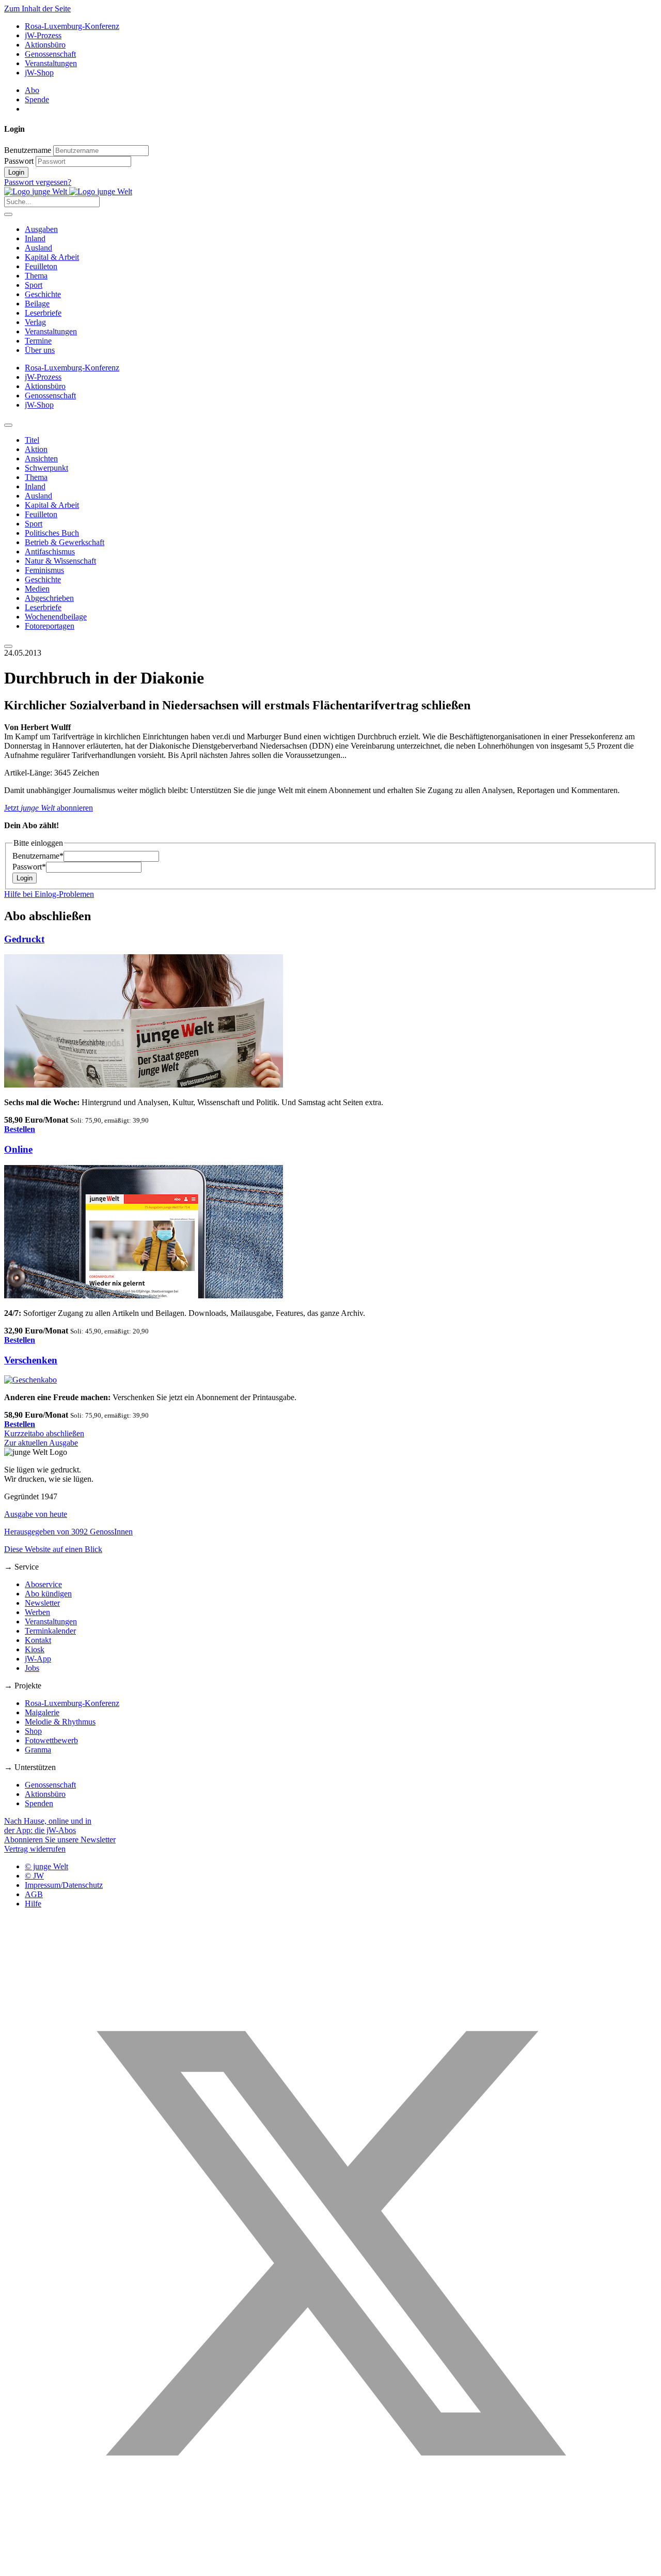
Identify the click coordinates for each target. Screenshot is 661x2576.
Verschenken (31, 1360)
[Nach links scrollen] (8, 425)
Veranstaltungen (51, 63)
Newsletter (42, 1603)
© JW (34, 1876)
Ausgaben (41, 229)
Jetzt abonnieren (49, 808)
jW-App (38, 1659)
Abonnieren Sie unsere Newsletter (60, 1840)
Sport (34, 285)
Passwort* (29, 867)
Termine (38, 341)
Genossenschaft (50, 54)
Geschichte (43, 294)
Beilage (37, 304)
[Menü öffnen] (8, 214)
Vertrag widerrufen (35, 1849)
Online (18, 1149)
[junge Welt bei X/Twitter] (330, 2567)
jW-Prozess (43, 35)
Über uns (40, 350)
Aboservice (43, 1584)
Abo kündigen (48, 1594)
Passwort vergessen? (38, 182)
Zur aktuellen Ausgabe (41, 1443)
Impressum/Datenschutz (64, 1885)
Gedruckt (24, 939)
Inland (35, 238)
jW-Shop (39, 73)
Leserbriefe (43, 313)
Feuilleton (41, 266)
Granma (38, 1750)
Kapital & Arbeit (52, 257)
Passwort (19, 161)
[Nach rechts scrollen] (8, 646)
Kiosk (35, 1649)
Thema (36, 276)
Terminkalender (50, 1631)
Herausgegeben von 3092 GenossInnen (68, 1532)
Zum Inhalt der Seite (37, 9)
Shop (33, 1731)
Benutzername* (38, 856)
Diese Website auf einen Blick (53, 1549)
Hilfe (33, 1904)
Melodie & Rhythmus (60, 1722)
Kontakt (38, 1640)
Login (16, 172)
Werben (37, 1612)
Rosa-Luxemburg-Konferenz (72, 26)
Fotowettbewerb (51, 1740)
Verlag (35, 322)
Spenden (39, 1803)
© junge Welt (46, 1866)
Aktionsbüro (45, 45)
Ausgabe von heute (36, 1514)
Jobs (32, 1668)
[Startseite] (68, 191)
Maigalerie (42, 1712)
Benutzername (28, 150)
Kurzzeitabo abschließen (44, 1433)
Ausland (38, 248)
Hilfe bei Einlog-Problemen (49, 894)
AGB (34, 1894)
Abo (32, 90)
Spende (37, 99)
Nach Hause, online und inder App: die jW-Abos (48, 1826)
